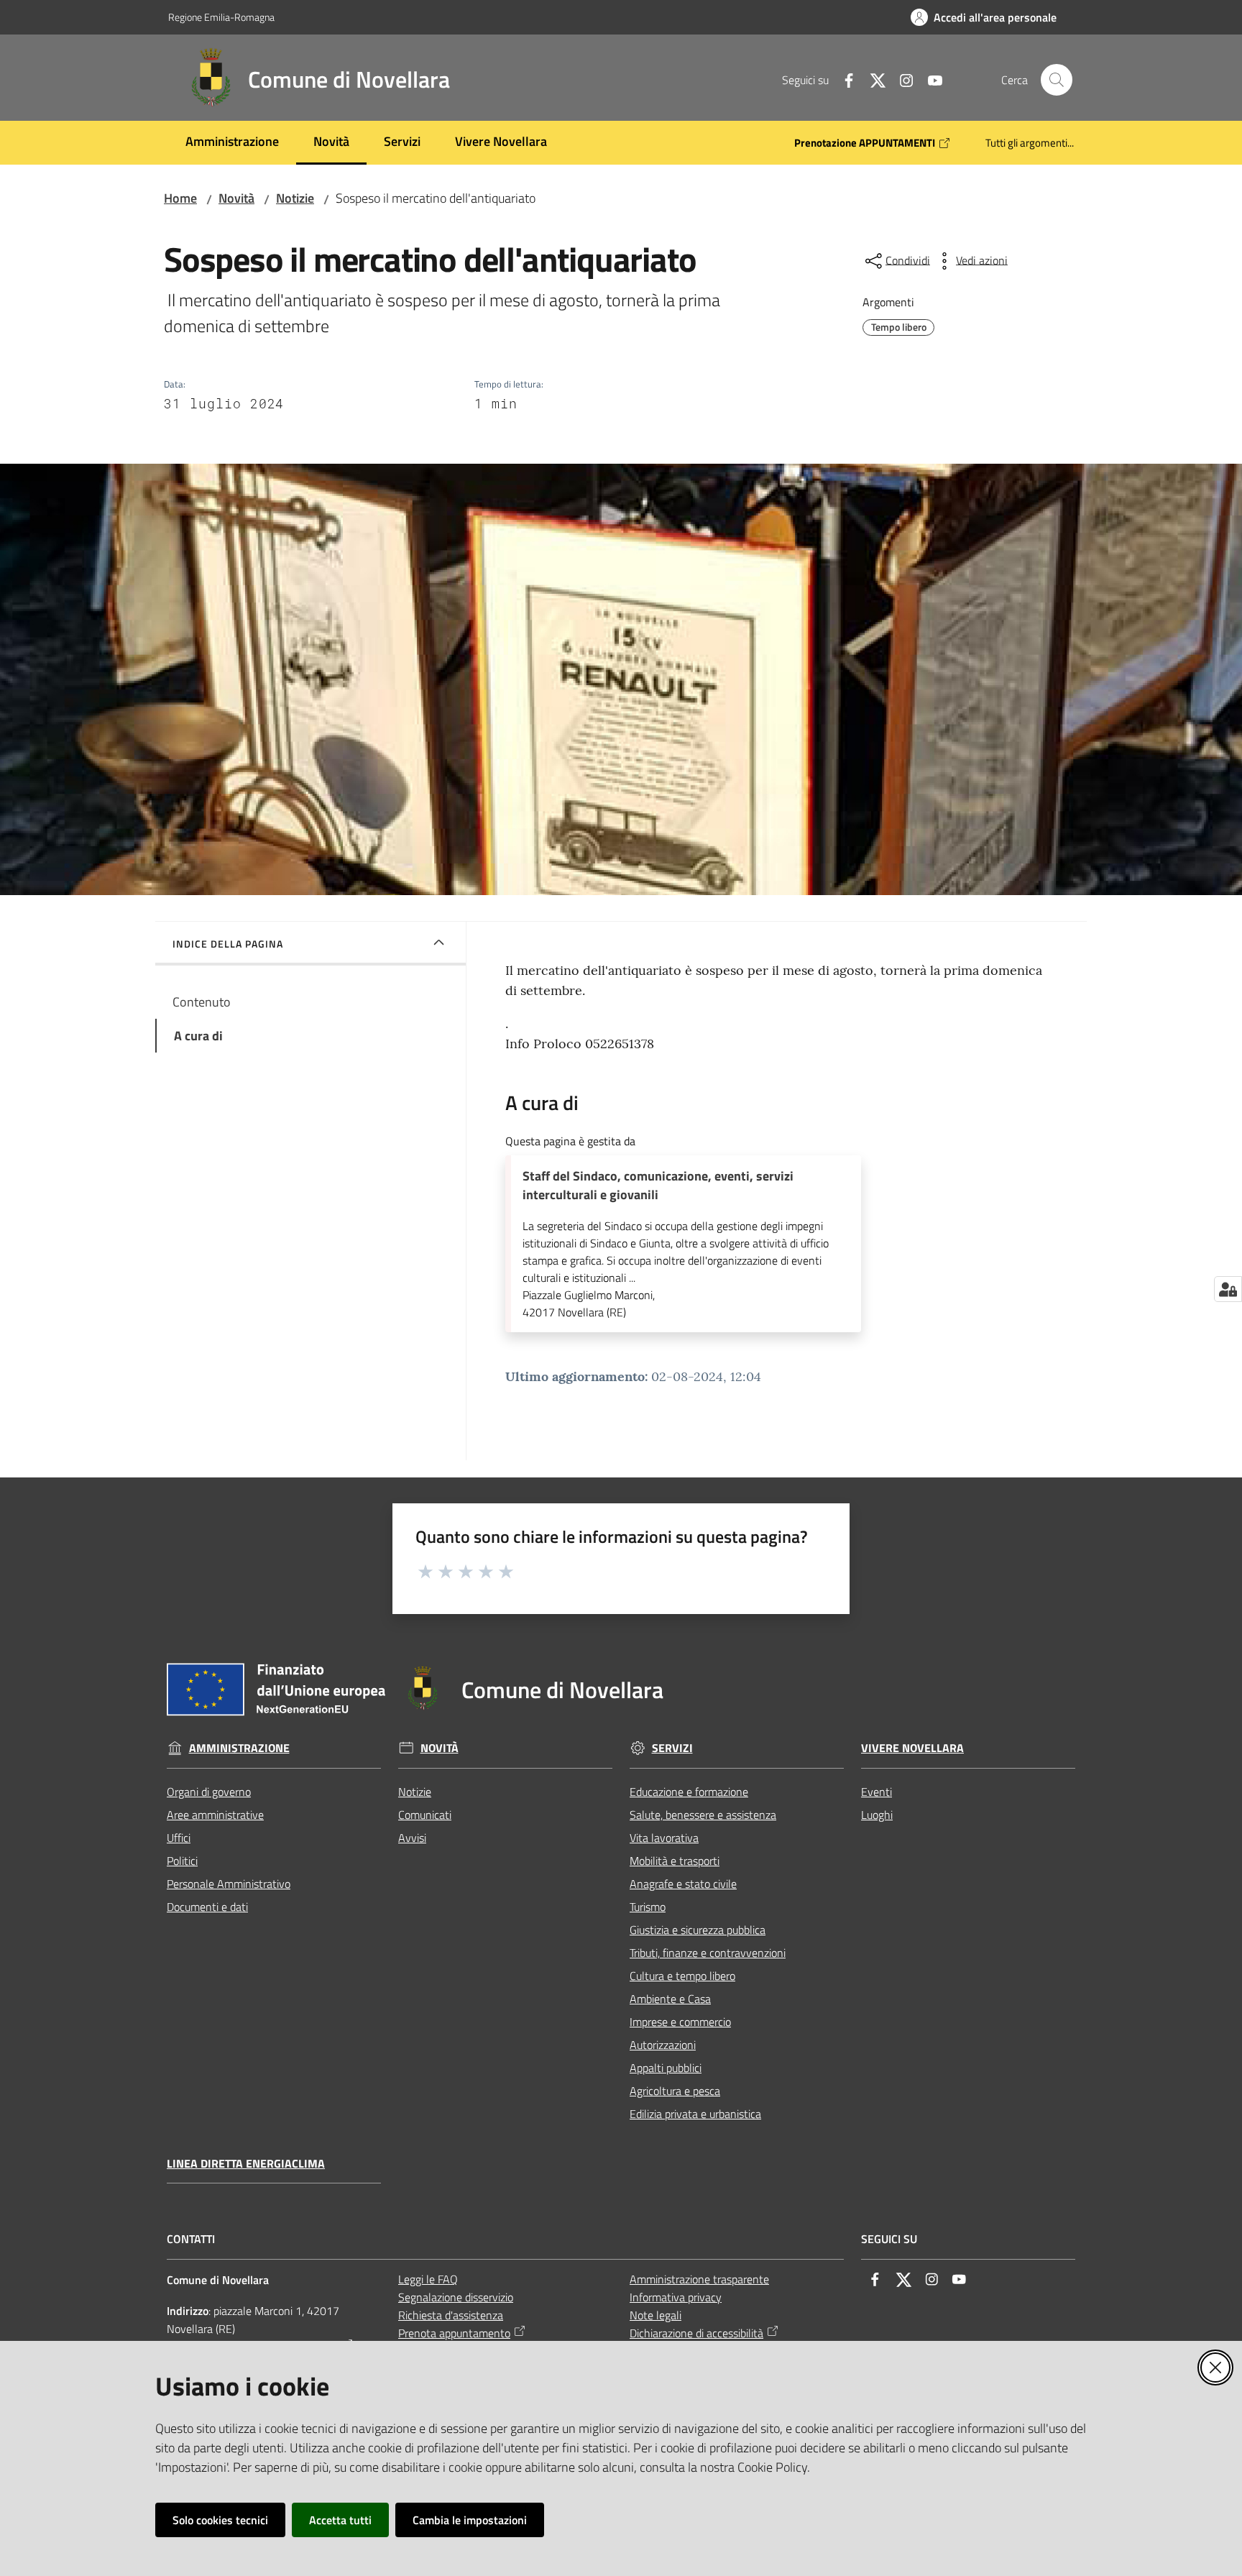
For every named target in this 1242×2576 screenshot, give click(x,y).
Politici (182, 1861)
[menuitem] (232, 143)
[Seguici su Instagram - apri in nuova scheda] (901, 79)
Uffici (179, 1838)
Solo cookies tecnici (220, 2520)
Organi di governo (209, 1792)
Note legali (655, 2315)
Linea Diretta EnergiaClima (246, 2164)
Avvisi (412, 1838)
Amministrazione (239, 1748)
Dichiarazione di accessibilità (696, 2333)
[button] (1057, 80)
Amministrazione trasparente (699, 2279)
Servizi (672, 1748)
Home (180, 198)
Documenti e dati (207, 1907)
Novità (236, 198)
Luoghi (877, 1815)
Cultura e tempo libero (682, 1976)
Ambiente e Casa (670, 1999)
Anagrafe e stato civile (683, 1884)
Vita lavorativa (664, 1838)
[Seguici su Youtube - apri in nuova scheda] (929, 79)
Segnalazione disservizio (456, 2297)
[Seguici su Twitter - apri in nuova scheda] (872, 79)
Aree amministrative (215, 1815)
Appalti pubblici (666, 2068)
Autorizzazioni (663, 2045)
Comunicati (425, 1815)
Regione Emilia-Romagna (221, 17)
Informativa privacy (676, 2297)
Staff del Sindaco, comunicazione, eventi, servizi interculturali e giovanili (658, 1186)
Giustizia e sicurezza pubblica (698, 1930)
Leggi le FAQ (428, 2279)
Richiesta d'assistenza (451, 2315)
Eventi (877, 1792)
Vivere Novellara (912, 1748)
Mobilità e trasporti (675, 1861)
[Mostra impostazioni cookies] (1228, 1289)
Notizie (295, 198)
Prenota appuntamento (454, 2333)
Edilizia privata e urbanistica (695, 2114)
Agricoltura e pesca (675, 2091)
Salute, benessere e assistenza (703, 1815)
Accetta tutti (340, 2520)
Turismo (648, 1907)
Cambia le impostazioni (470, 2520)
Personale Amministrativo (229, 1884)
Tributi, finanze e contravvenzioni (708, 1953)
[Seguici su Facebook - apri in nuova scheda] (843, 79)
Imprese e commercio (680, 2022)
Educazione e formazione (689, 1792)
